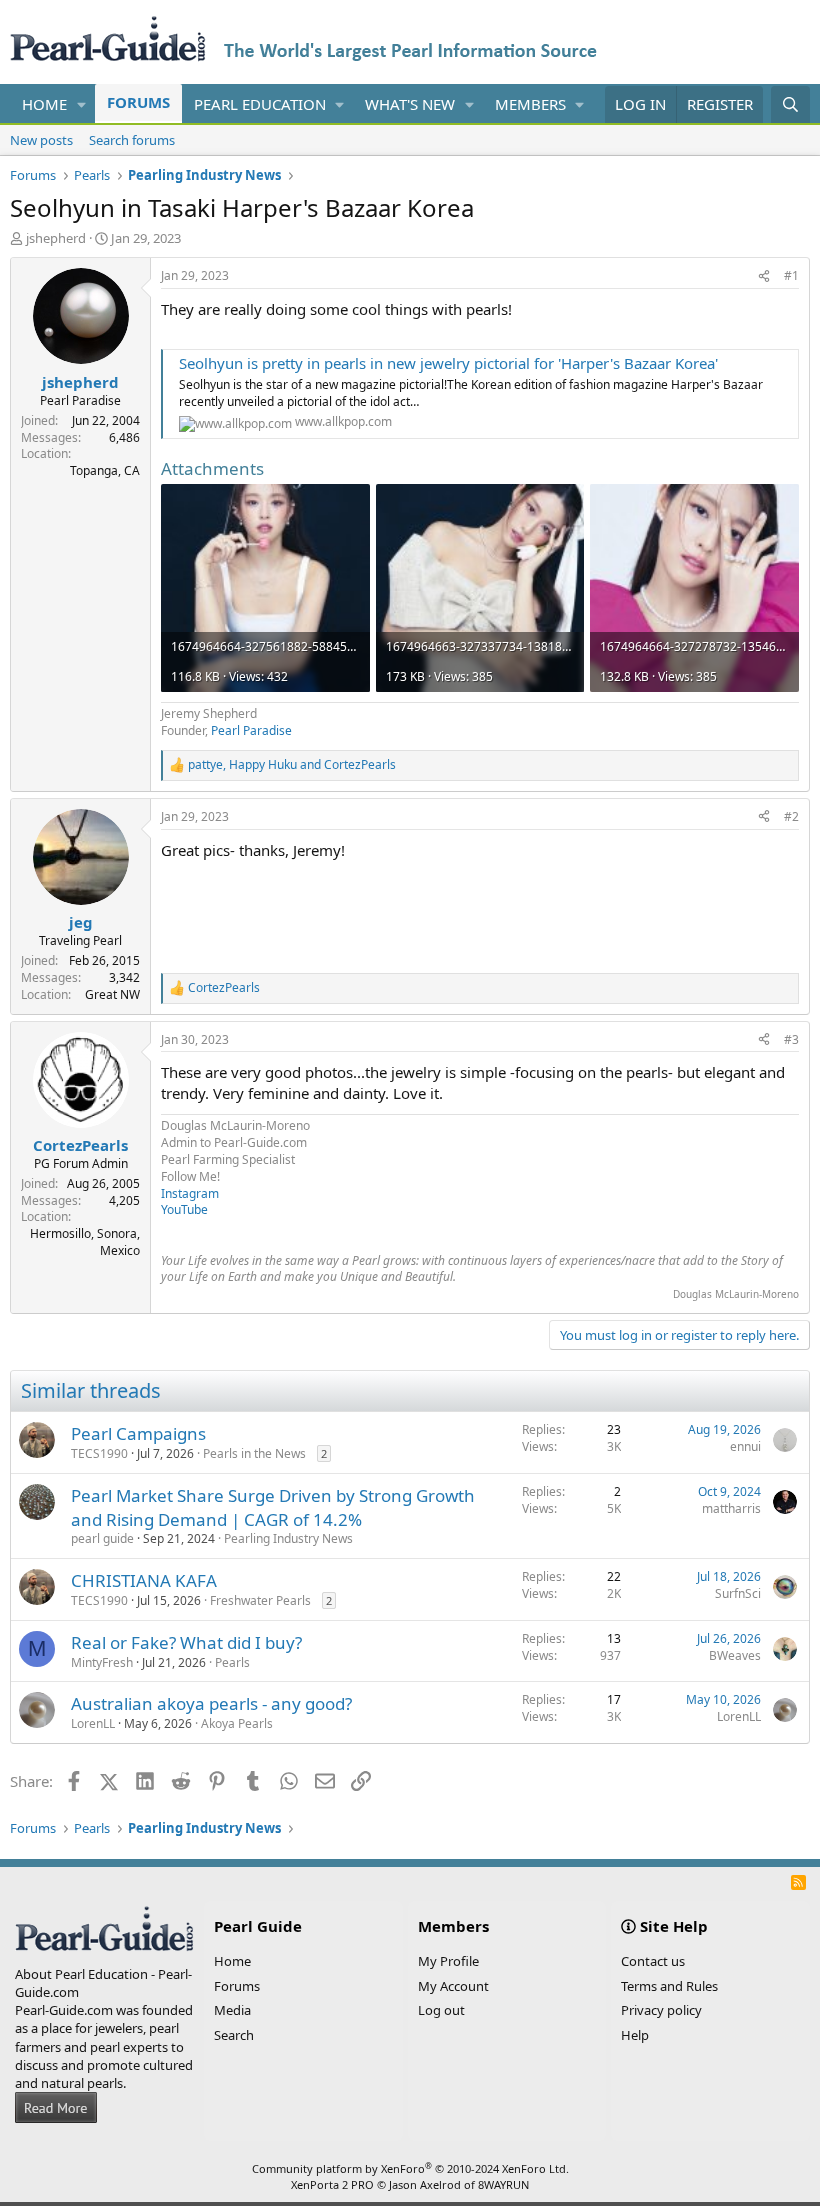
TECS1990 (99, 1453)
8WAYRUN (503, 2184)
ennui (745, 1446)
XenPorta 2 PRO (332, 2184)
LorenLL (93, 1723)
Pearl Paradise (251, 730)
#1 (791, 275)
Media (232, 2010)
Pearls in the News (254, 1453)
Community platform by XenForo (410, 2168)
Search (234, 2035)
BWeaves (735, 1655)
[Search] (790, 104)
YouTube (184, 1209)
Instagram (190, 1193)
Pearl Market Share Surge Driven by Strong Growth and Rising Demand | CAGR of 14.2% (273, 1507)
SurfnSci (738, 1593)
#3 (791, 1039)
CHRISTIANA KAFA (144, 1580)
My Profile (448, 1961)
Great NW (112, 994)
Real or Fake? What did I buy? (186, 1642)
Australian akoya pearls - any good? (211, 1703)
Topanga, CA (105, 470)
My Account (453, 1986)
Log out (441, 2010)
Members (530, 104)
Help (635, 2035)
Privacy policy (661, 2010)
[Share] (764, 276)
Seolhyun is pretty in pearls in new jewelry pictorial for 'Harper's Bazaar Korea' (448, 363)
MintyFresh (102, 1662)
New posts (41, 140)
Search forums (132, 140)
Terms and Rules (669, 1986)
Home (44, 104)
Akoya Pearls (237, 1723)
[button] (82, 104)
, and (292, 765)
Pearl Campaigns (138, 1433)
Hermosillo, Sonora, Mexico (85, 1242)
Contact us (653, 1961)
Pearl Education (260, 104)
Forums (138, 102)
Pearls (232, 1662)
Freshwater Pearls (260, 1600)
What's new (410, 104)
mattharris (731, 1508)
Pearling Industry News (288, 1538)
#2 (791, 816)
